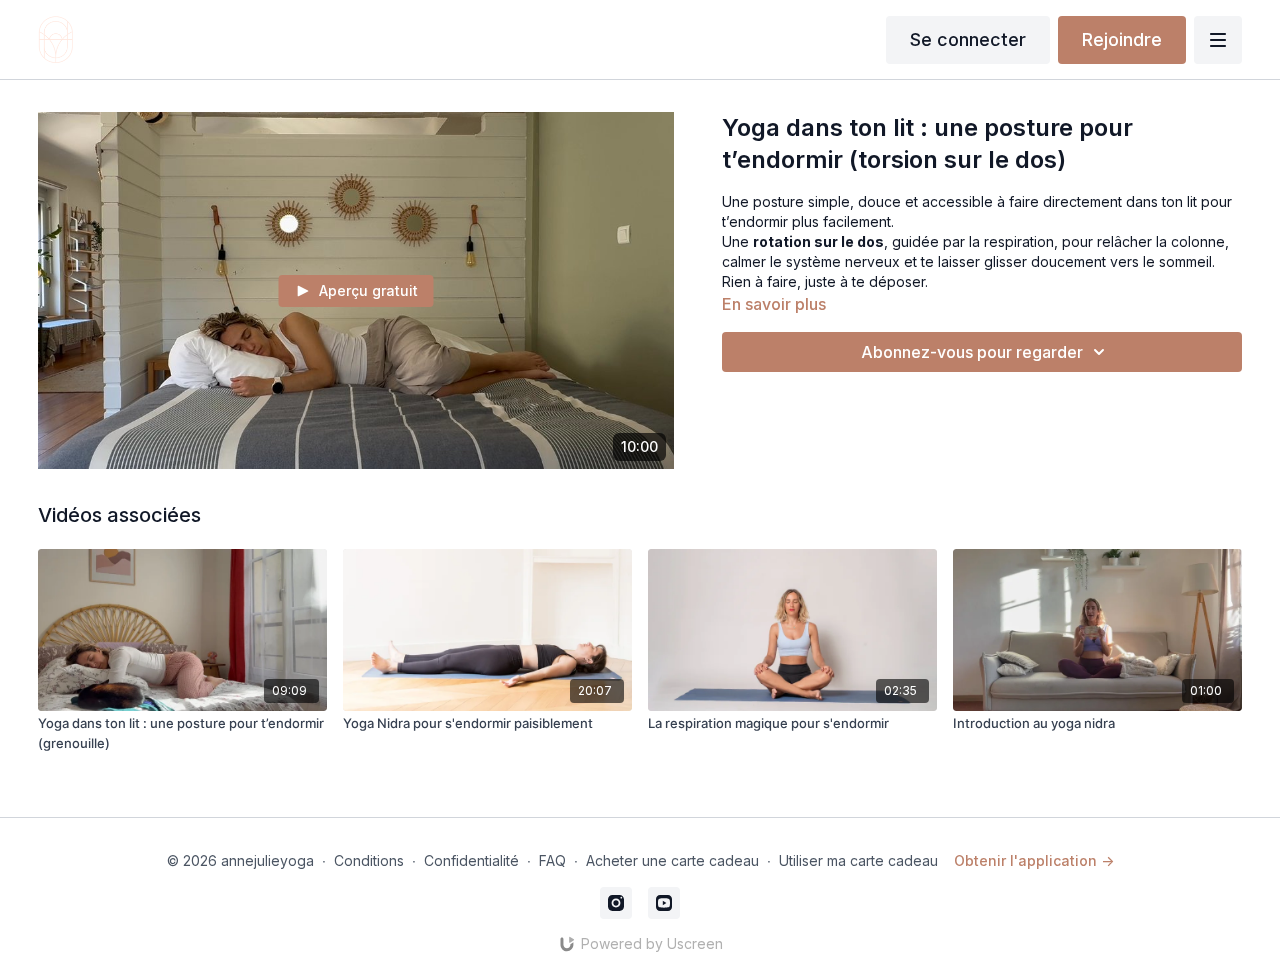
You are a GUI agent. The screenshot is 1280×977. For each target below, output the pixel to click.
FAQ (552, 860)
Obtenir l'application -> (1034, 860)
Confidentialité (471, 860)
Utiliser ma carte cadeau (858, 860)
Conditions (369, 860)
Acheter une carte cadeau (672, 860)
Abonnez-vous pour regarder (972, 352)
